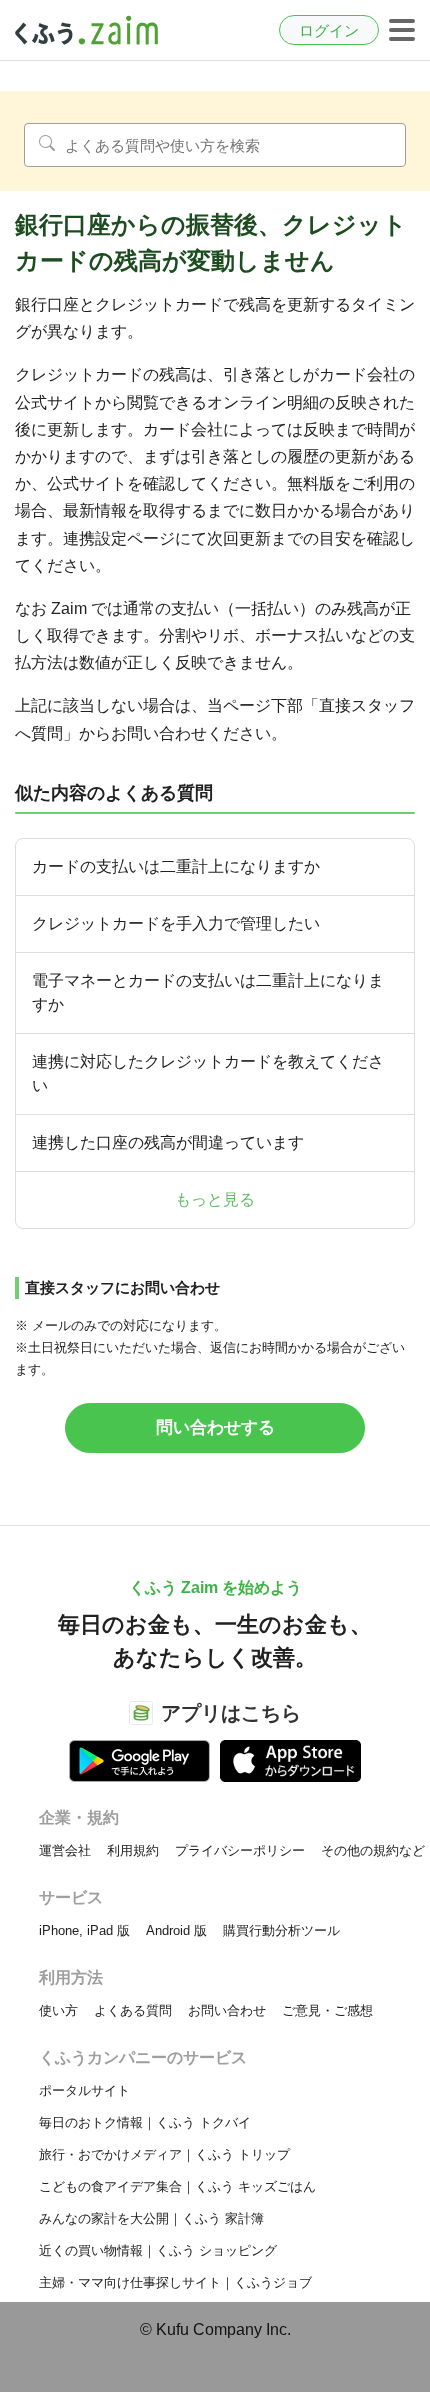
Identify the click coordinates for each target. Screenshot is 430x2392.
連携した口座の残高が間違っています (168, 1142)
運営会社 (65, 1850)
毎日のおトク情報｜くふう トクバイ (145, 2122)
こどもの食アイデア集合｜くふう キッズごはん (177, 2186)
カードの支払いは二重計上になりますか (176, 866)
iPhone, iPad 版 (84, 1930)
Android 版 (176, 1930)
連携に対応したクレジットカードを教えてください (208, 1073)
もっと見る (215, 1199)
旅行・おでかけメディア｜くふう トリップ (164, 2154)
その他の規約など (373, 1850)
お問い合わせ (227, 2010)
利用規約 (133, 1850)
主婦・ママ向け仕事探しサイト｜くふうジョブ (175, 2282)
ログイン (329, 30)
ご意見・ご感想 (327, 2010)
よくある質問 (133, 2010)
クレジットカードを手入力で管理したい (176, 923)
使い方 (58, 2010)
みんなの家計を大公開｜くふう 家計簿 (151, 2218)
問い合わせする (215, 1427)
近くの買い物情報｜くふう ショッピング (158, 2250)
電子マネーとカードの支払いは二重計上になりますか (208, 992)
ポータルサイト (84, 2090)
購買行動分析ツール (281, 1930)
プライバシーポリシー (240, 1850)
